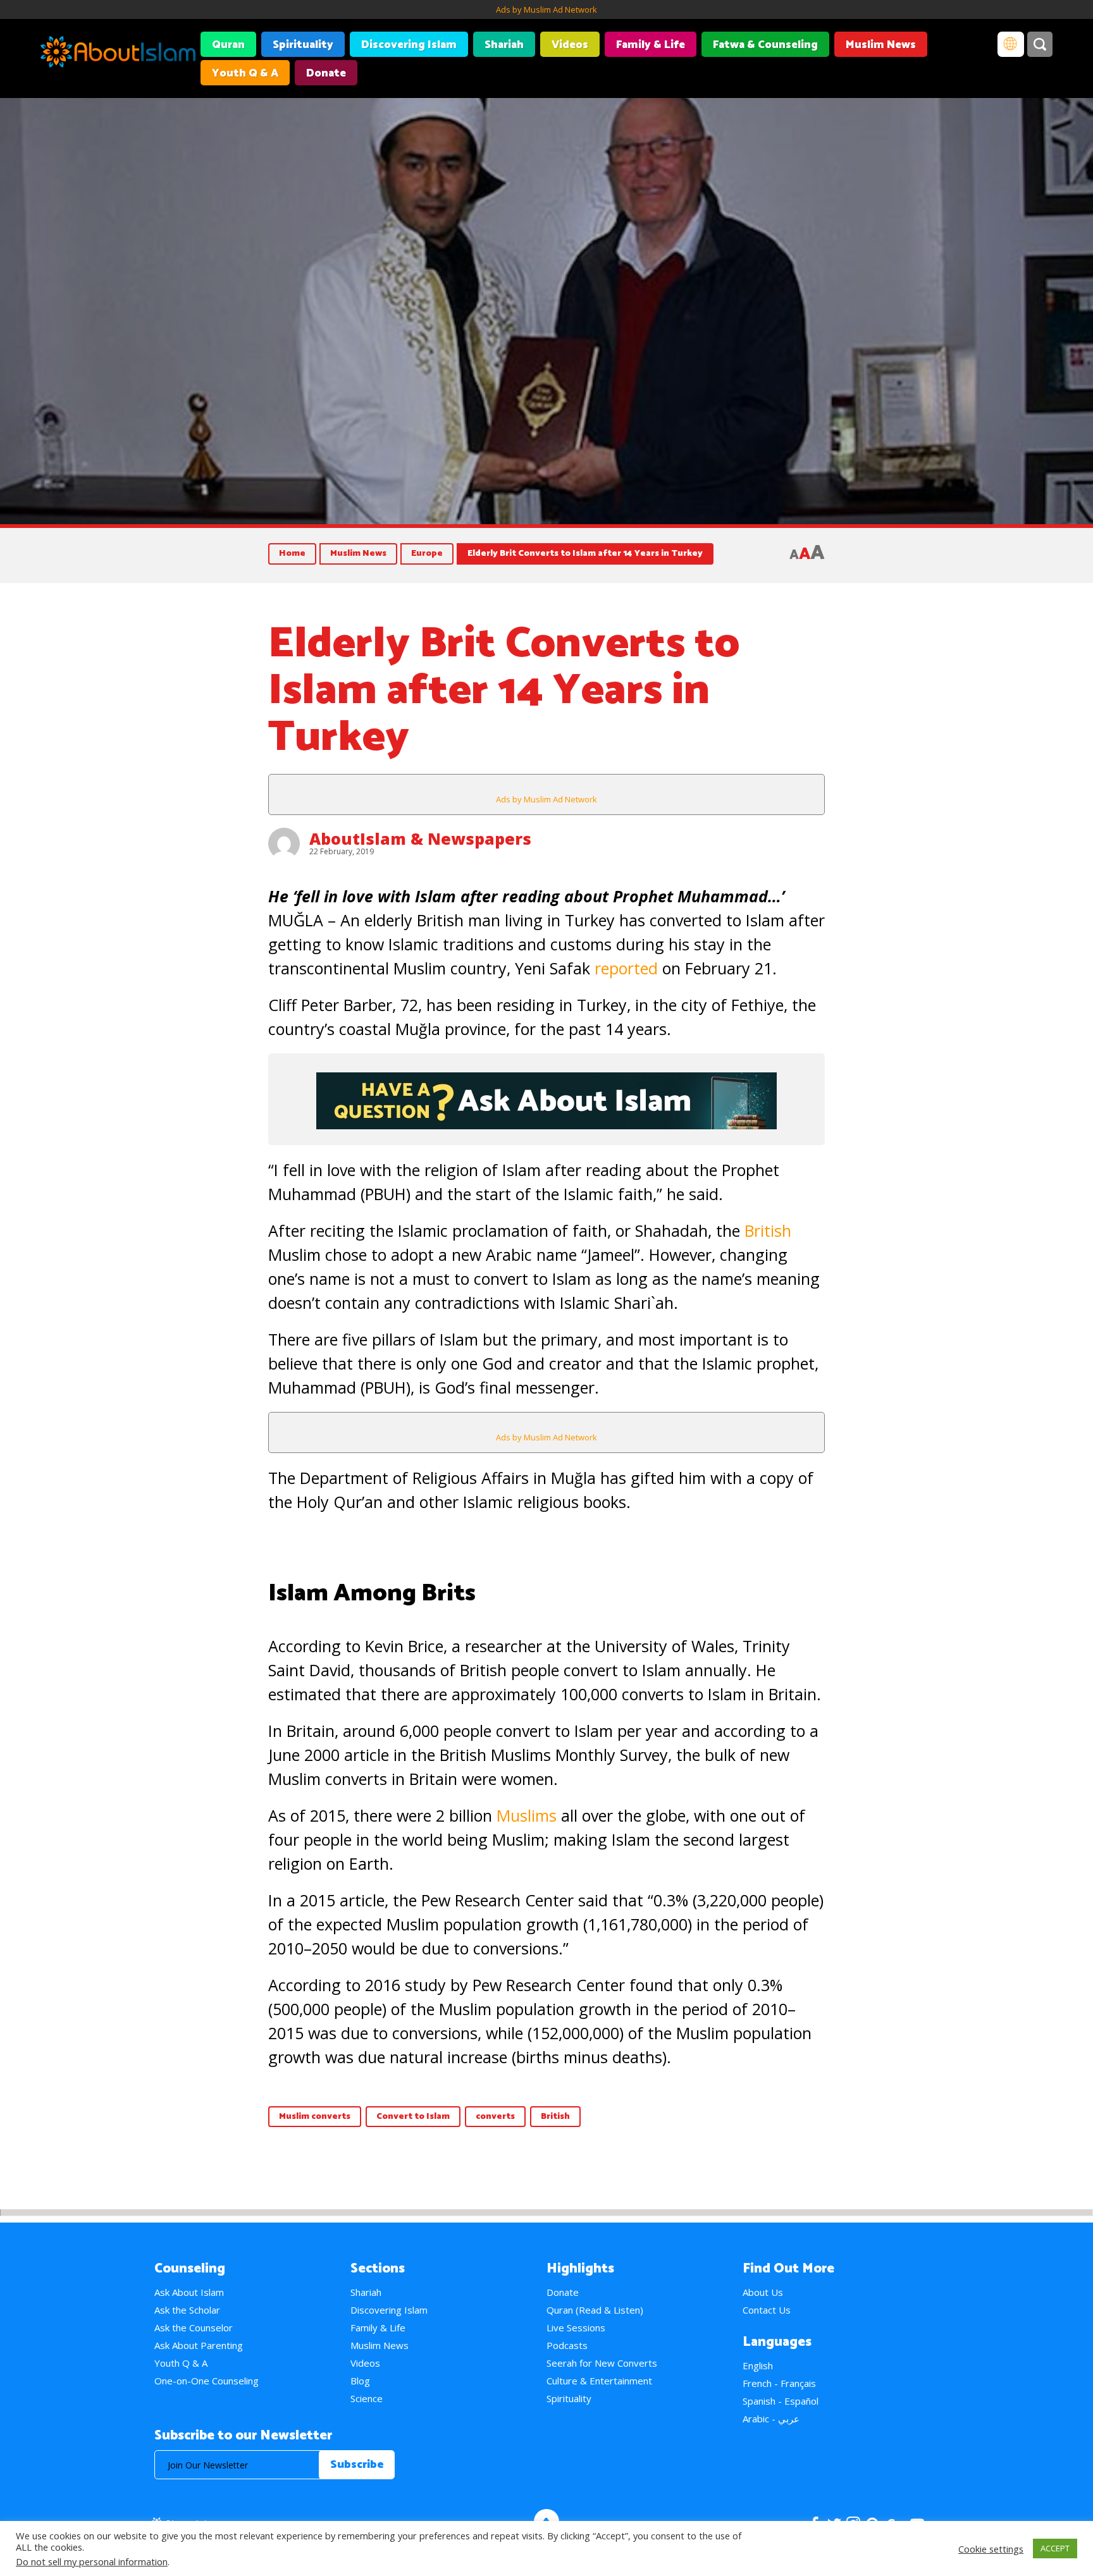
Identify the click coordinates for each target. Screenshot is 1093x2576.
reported (626, 968)
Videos (570, 45)
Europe (427, 554)
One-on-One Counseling (207, 2381)
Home (292, 554)
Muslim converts (315, 2117)
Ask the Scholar (187, 2310)
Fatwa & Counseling (765, 45)
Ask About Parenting (199, 2345)
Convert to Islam (413, 2117)
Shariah (504, 45)
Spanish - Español (781, 2401)
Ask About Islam (189, 2292)
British (768, 1230)
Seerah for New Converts (602, 2363)
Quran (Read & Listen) (595, 2310)
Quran (228, 45)
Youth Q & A (245, 73)
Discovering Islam (409, 45)
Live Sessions (576, 2328)
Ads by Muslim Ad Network (546, 9)
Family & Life (651, 45)
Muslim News (881, 45)
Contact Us (767, 2310)
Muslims (527, 1815)
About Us (763, 2292)
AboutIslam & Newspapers (420, 838)
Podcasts (567, 2345)
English (758, 2365)
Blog (360, 2381)
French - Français (779, 2383)
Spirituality (303, 45)
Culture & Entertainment (599, 2381)
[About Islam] (118, 54)
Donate (326, 73)
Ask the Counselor (194, 2328)
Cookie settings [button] (991, 2549)
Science (367, 2398)
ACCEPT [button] (1055, 2548)
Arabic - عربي (771, 2419)
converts (495, 2117)
